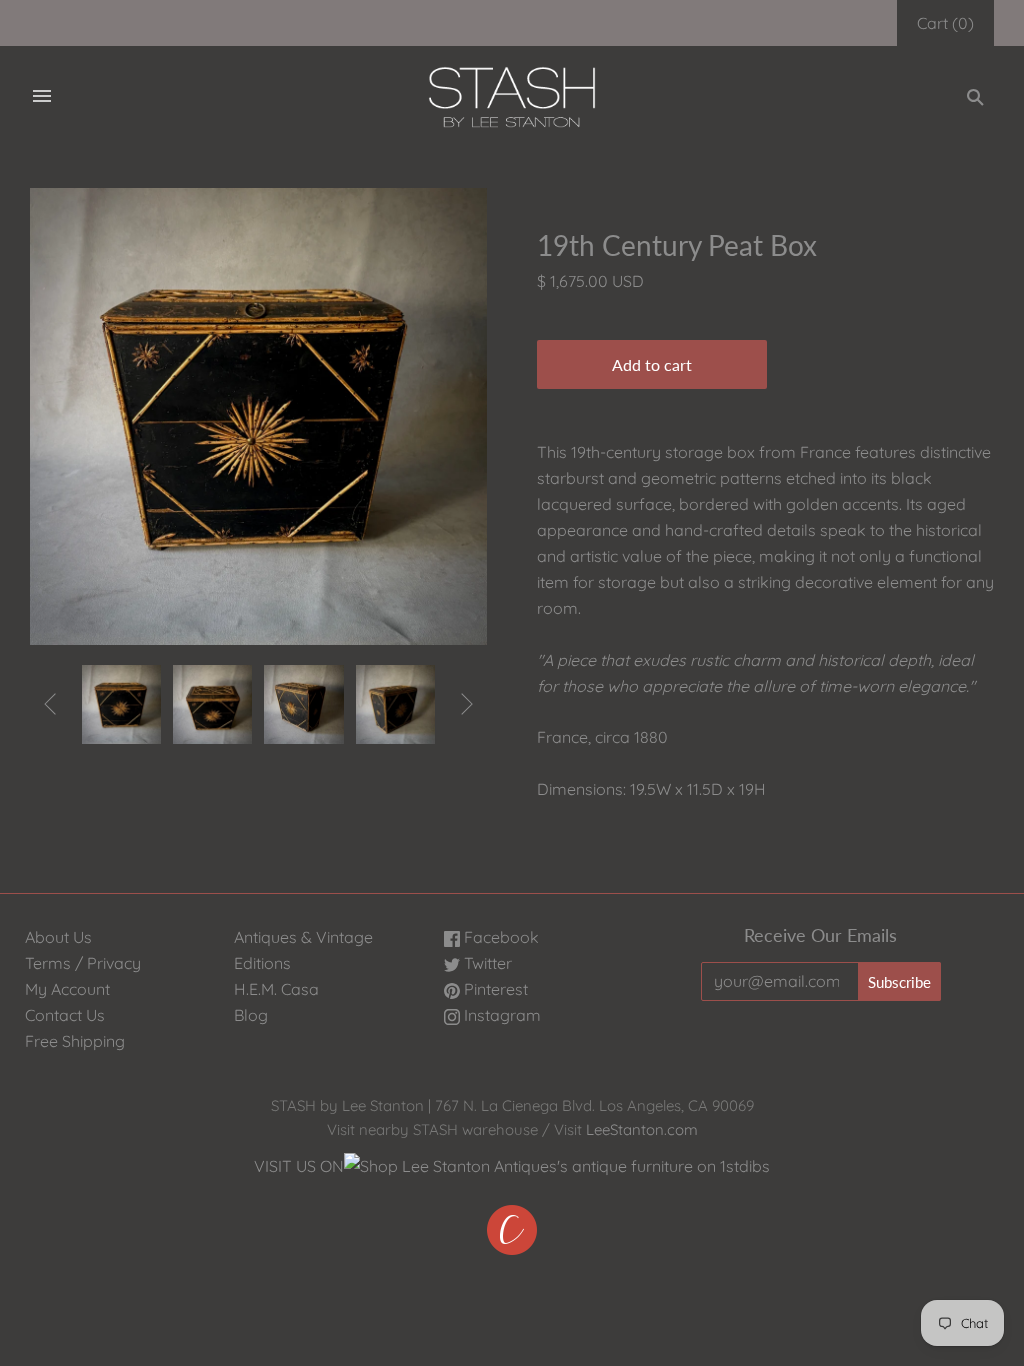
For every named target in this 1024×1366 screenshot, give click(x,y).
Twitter (486, 963)
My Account (67, 989)
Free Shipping (75, 1041)
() (945, 23)
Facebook (499, 937)
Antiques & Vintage (303, 937)
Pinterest (494, 989)
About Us (58, 937)
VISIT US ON (299, 1166)
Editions (262, 963)
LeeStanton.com (642, 1129)
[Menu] (42, 97)
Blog (251, 1015)
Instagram (500, 1015)
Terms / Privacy (83, 963)
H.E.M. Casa (276, 989)
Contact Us (65, 1015)
